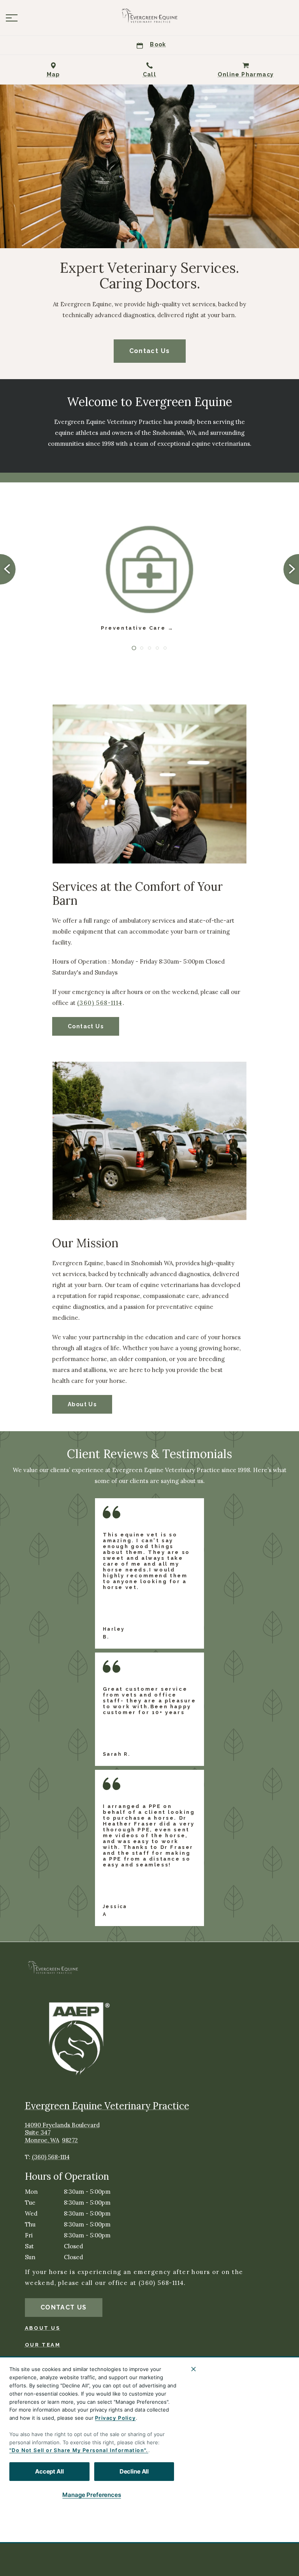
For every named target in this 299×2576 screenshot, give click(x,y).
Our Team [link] (43, 2345)
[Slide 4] (157, 648)
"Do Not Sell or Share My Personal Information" (78, 2450)
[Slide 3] (149, 648)
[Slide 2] (142, 648)
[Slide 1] (134, 648)
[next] (291, 569)
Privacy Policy (115, 2418)
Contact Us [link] (150, 351)
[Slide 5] (165, 648)
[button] (12, 18)
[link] (149, 16)
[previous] (8, 569)
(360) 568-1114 (100, 1003)
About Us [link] (82, 1404)
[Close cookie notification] (193, 2369)
